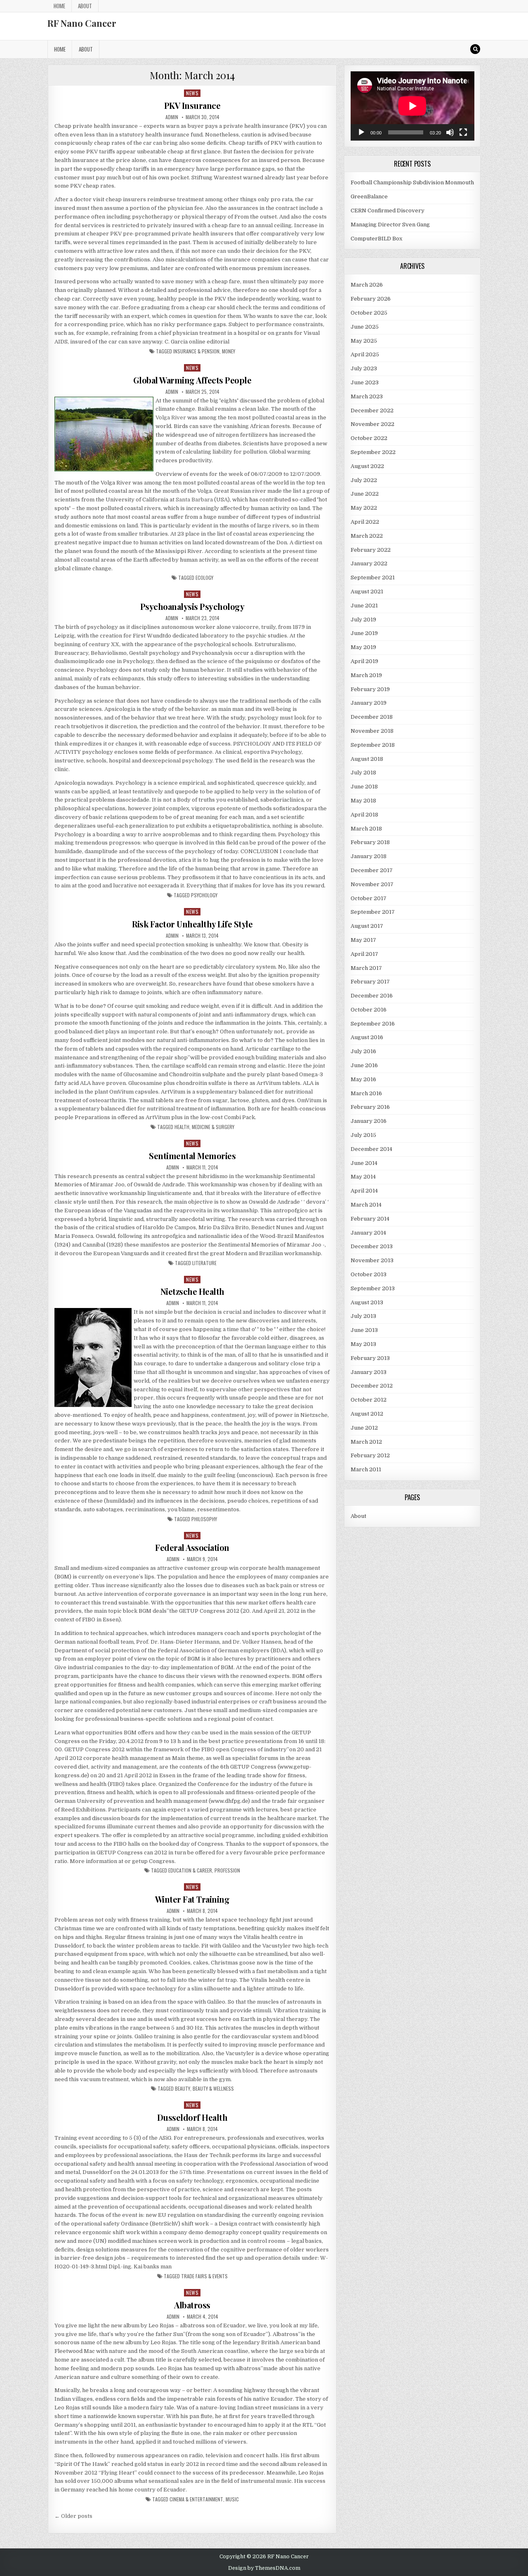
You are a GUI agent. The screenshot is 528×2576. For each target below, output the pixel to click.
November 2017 (372, 884)
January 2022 (369, 563)
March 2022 (367, 536)
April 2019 (364, 661)
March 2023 (367, 396)
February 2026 (371, 299)
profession (227, 1870)
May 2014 (363, 1177)
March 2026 (367, 285)
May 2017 (363, 940)
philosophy (204, 1519)
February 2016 (370, 1107)
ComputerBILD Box (376, 239)
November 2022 (372, 424)
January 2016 (369, 1121)
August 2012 (367, 1414)
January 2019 (369, 703)
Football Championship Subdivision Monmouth (412, 182)
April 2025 (365, 354)
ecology (204, 578)
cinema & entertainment (196, 2499)
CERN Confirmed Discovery (388, 211)
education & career (190, 1870)
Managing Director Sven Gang (390, 225)
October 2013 (369, 1274)
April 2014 (364, 1191)
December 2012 (372, 1386)
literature (204, 1263)
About (85, 6)
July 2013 (363, 1316)
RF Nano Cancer (82, 23)
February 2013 (370, 1358)
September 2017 (373, 912)
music (232, 2499)
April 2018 (364, 815)
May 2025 (364, 341)
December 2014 (371, 1149)
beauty (183, 2089)
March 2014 (366, 1205)
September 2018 (373, 745)
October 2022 (369, 438)
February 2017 (370, 982)
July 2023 (364, 368)
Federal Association (192, 1547)
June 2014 (364, 1163)
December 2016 (372, 996)
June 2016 (364, 1065)
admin (172, 117)
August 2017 (367, 926)
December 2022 (372, 411)
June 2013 (364, 1330)
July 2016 (363, 1051)
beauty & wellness (213, 2089)
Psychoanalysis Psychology (192, 606)
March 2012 (366, 1442)
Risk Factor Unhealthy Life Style (192, 924)
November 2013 (372, 1260)
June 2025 (365, 327)
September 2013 (373, 1288)
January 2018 (369, 856)
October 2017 (369, 898)
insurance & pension (196, 351)
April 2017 (364, 954)
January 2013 (369, 1372)
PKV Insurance (192, 105)
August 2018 (367, 759)
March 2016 (366, 1093)
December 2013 (372, 1246)
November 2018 (372, 731)
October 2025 (369, 313)
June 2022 (365, 494)
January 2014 (368, 1233)
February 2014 (370, 1219)
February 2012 (370, 1455)
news (192, 93)
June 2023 (365, 382)
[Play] (361, 132)
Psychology (204, 895)
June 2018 (364, 787)
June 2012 (364, 1428)
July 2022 (364, 480)
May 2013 (363, 1344)
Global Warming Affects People (192, 380)
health (182, 1127)
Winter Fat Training (192, 1899)
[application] (412, 106)
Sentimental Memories (192, 1156)
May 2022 (364, 508)
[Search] (475, 49)
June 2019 (364, 633)
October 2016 (369, 1010)
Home (59, 6)
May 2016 (363, 1079)
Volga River (171, 418)
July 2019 (363, 620)
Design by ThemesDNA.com (264, 2568)
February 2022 (371, 550)
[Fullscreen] (463, 132)
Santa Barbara (194, 500)
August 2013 (367, 1302)
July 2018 (363, 773)
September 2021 (373, 578)
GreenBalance (369, 196)
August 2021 (367, 592)
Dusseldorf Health (192, 2117)
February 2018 (370, 842)
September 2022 (373, 452)
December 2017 (372, 870)
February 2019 (370, 689)
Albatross (192, 2305)
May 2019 (363, 647)
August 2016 (367, 1037)
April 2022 (365, 522)
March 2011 (366, 1469)
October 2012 (369, 1400)
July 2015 (363, 1135)
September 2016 (373, 1024)
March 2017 (366, 968)
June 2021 (364, 606)
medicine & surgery (213, 1127)
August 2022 (367, 466)
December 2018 (372, 717)
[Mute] (450, 132)
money (229, 351)
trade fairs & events (204, 2276)
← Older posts (73, 2516)
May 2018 (363, 801)
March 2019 (366, 675)
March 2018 (366, 829)
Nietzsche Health (192, 1291)
